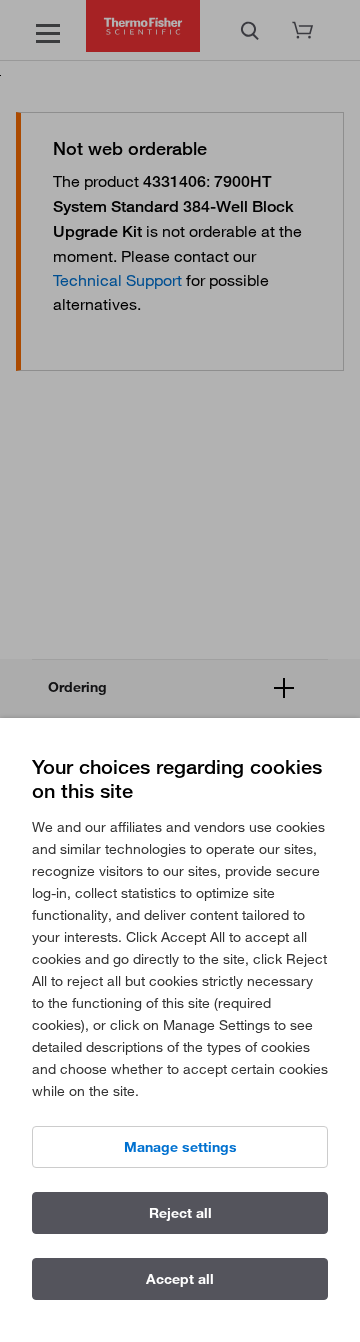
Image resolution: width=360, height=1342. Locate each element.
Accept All (180, 1279)
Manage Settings (180, 1147)
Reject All (180, 1213)
